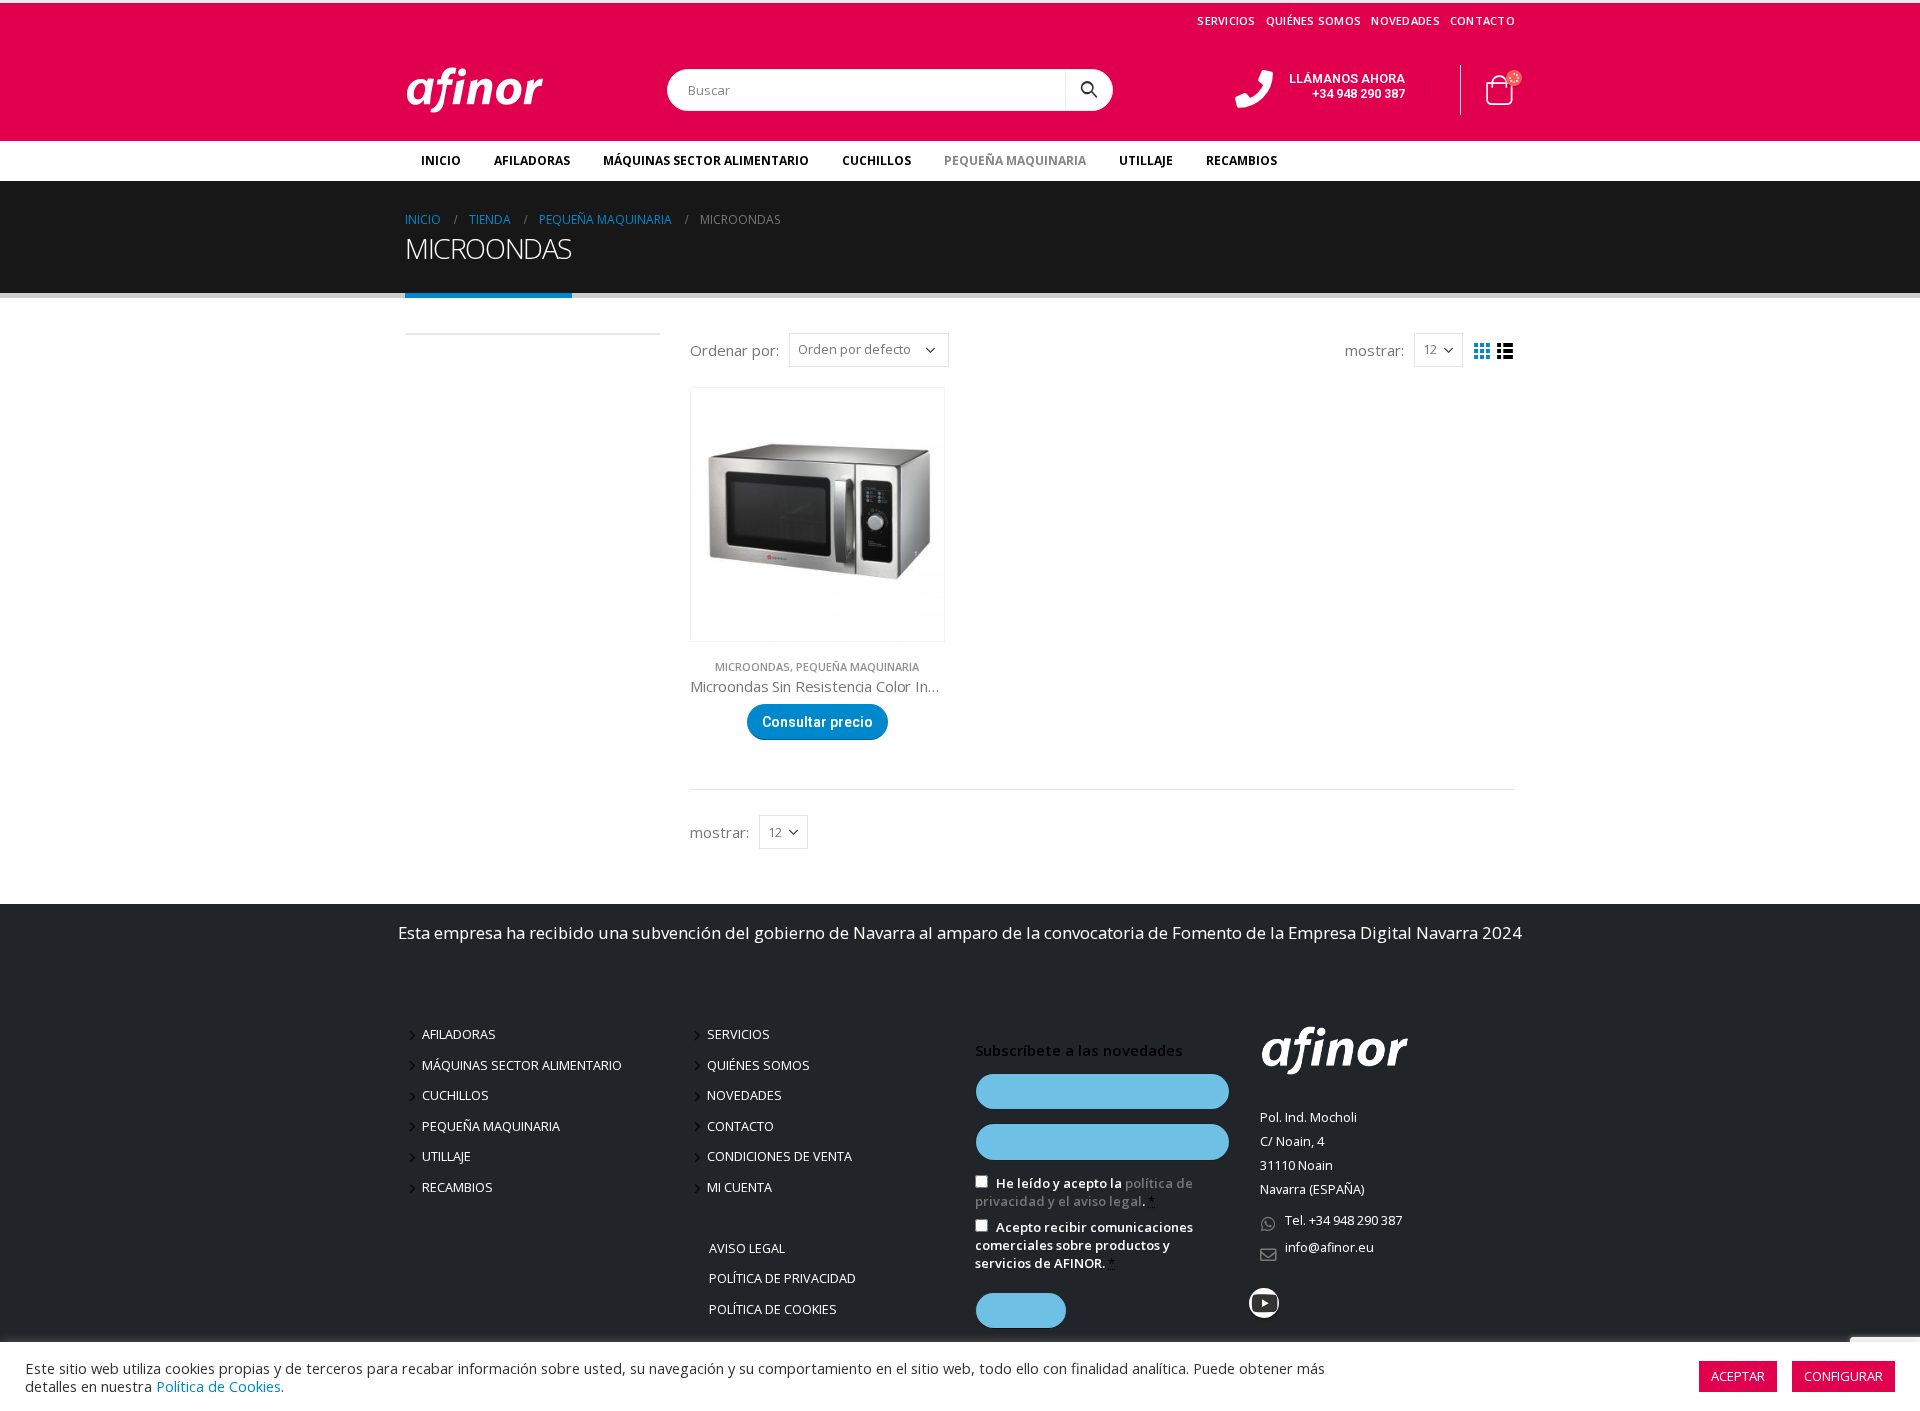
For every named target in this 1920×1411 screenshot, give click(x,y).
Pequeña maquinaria (491, 1126)
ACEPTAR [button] (1738, 1376)
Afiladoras (532, 160)
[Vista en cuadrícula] (1482, 351)
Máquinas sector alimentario (522, 1065)
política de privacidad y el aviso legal (1084, 1192)
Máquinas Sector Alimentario (706, 160)
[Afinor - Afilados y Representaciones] (475, 90)
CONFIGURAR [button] (1843, 1376)
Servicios (1226, 20)
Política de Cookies (775, 1309)
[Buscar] (1089, 90)
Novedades (1405, 20)
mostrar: (1374, 350)
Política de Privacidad (785, 1278)
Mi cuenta (739, 1187)
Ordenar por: (734, 350)
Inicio (441, 160)
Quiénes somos (1314, 20)
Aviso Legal (749, 1248)
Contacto (1482, 20)
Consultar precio (817, 722)
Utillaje (1146, 160)
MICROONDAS (752, 666)
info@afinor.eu (1329, 1247)
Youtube (1264, 1303)
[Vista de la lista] (1505, 351)
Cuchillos (876, 160)
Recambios (1241, 160)
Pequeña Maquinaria (1015, 160)
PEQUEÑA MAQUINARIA (857, 666)
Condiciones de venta (779, 1156)
